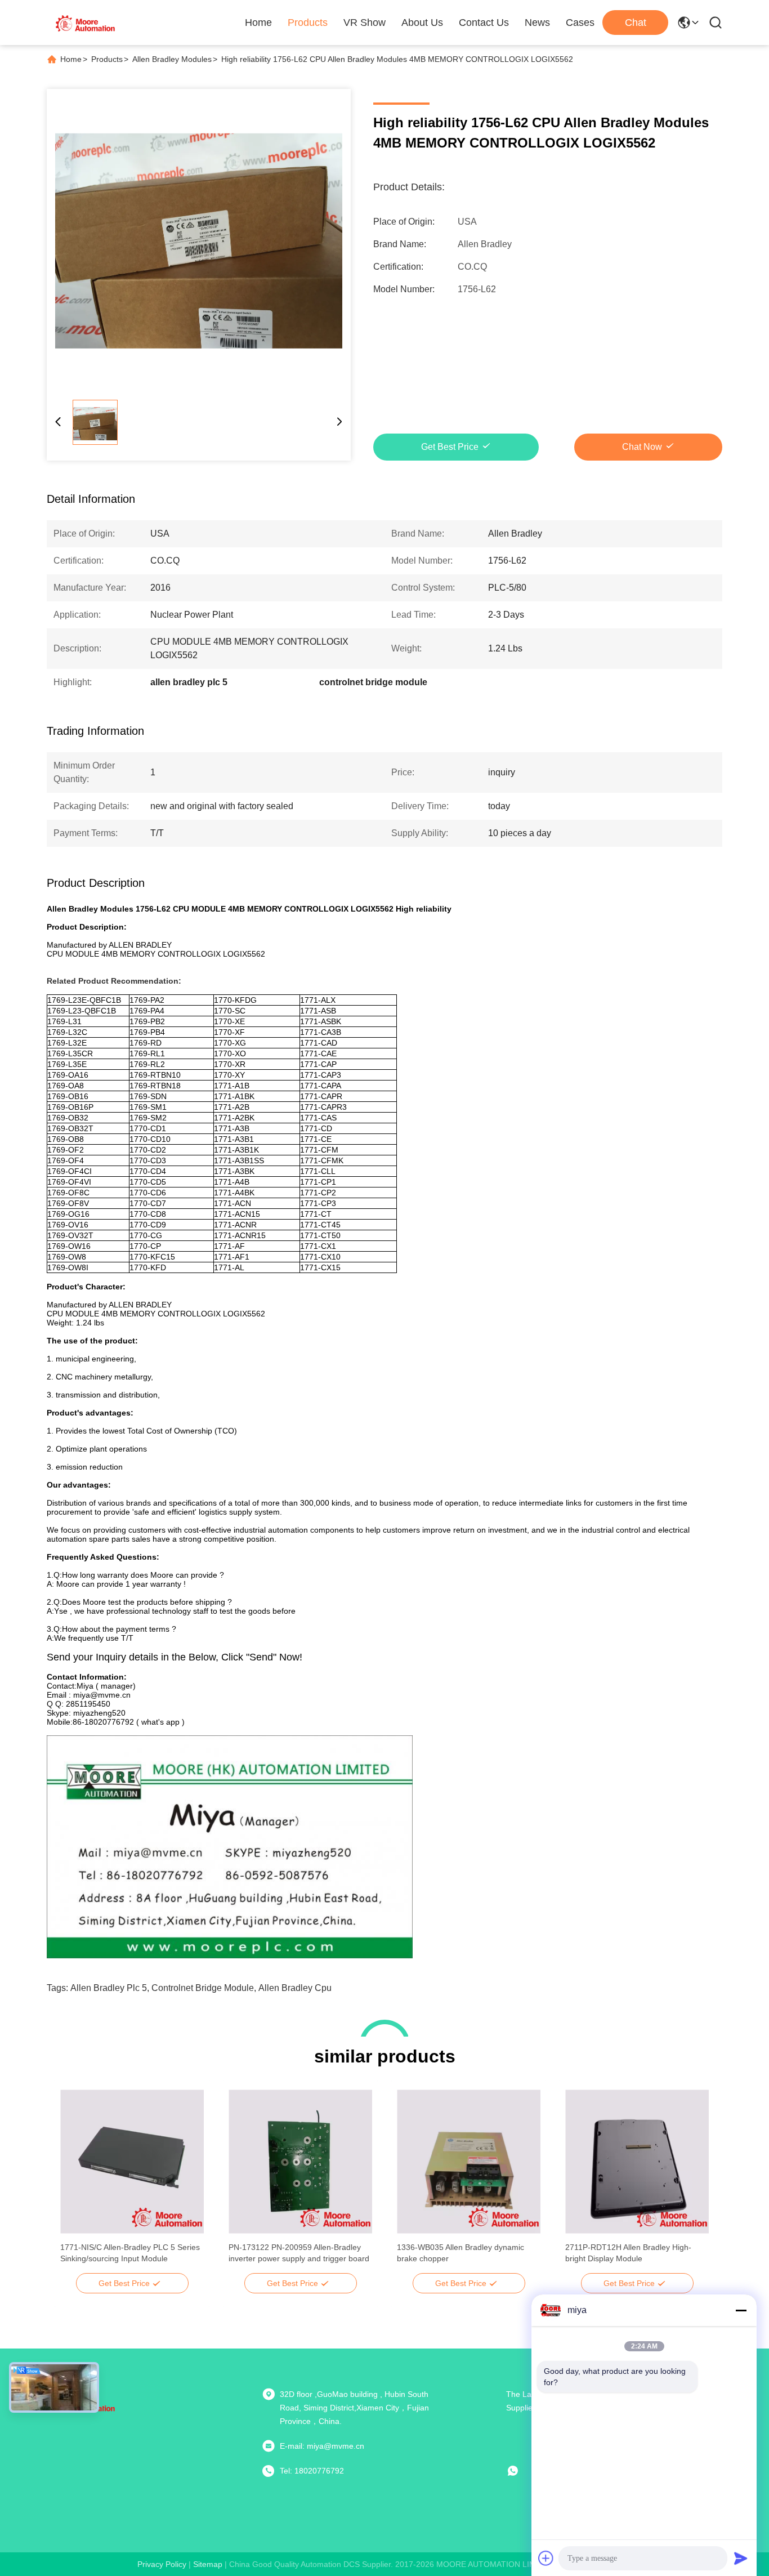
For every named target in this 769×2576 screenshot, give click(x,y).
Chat (636, 23)
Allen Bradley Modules (172, 59)
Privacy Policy (162, 2564)
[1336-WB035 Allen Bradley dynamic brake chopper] (469, 2162)
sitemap (208, 2564)
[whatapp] (521, 2471)
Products (308, 23)
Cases (580, 23)
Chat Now (642, 447)
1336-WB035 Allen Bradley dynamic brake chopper (460, 2253)
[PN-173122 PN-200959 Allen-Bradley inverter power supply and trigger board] (300, 2162)
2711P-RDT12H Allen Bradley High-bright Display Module (628, 2253)
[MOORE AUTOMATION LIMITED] (86, 23)
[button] (75, 2181)
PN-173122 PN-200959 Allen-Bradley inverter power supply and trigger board (299, 2253)
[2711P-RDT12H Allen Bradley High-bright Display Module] (637, 2162)
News (537, 23)
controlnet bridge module (203, 1988)
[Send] (741, 2558)
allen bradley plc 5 (109, 1988)
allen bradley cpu (295, 1988)
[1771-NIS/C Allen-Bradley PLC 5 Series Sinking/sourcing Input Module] (132, 2162)
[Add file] (546, 2558)
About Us (422, 23)
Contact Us (484, 23)
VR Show (365, 23)
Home (258, 23)
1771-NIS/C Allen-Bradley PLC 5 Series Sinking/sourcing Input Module (130, 2253)
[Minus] (741, 2310)
